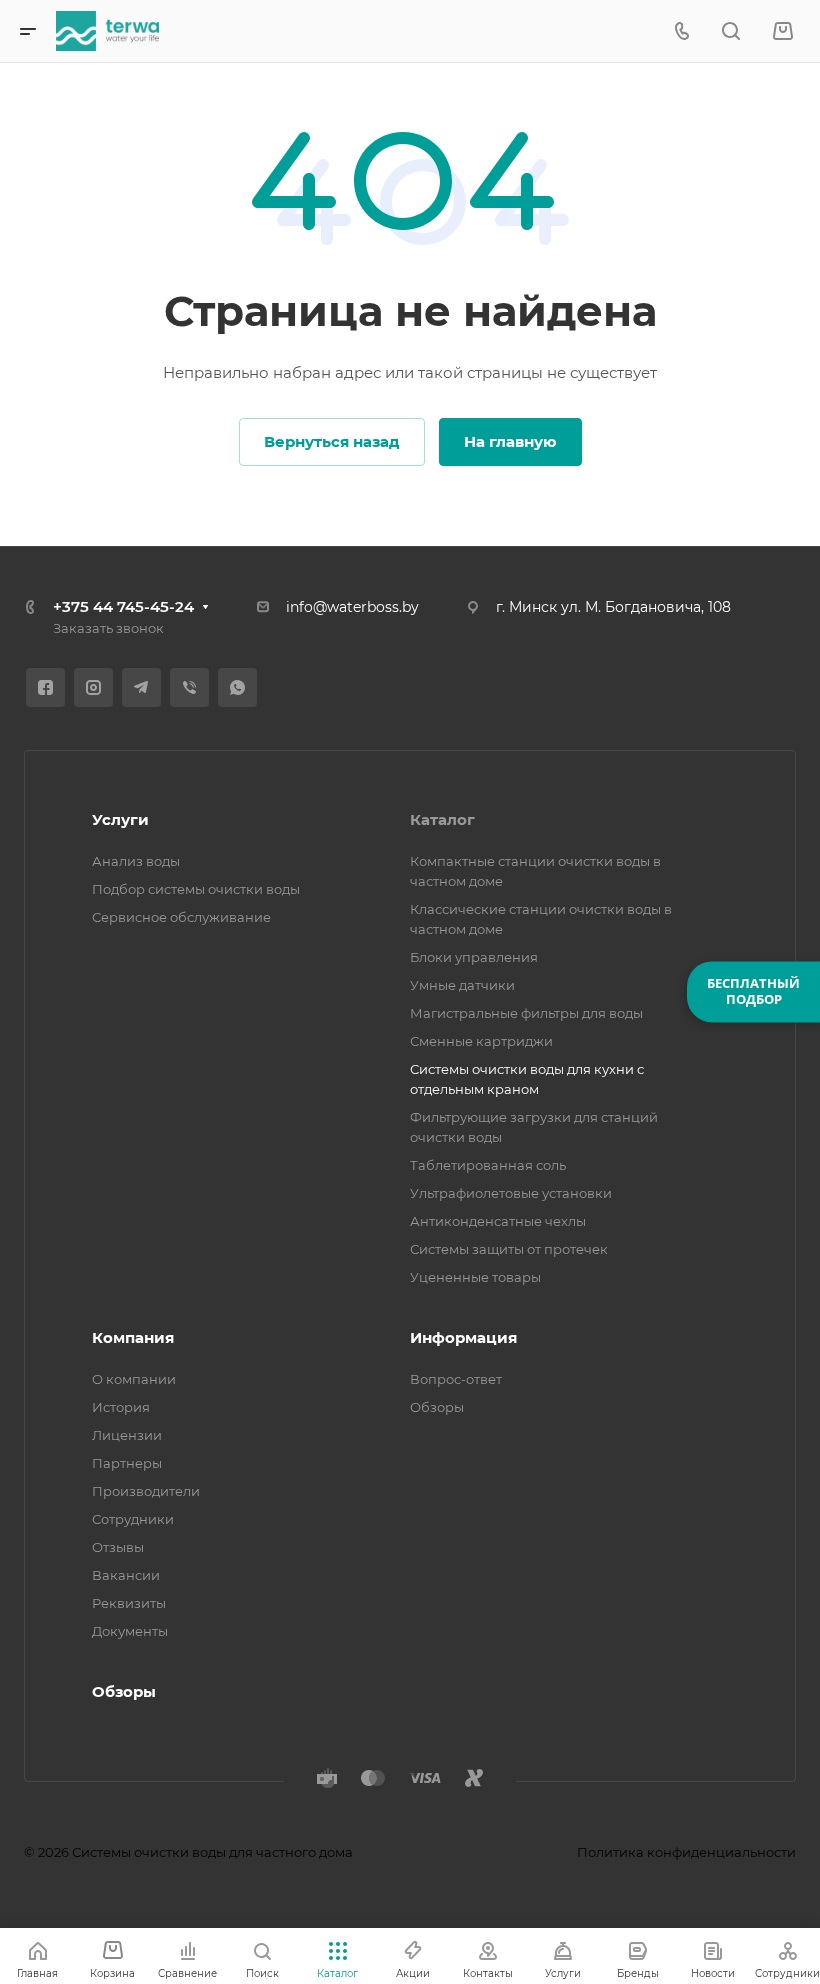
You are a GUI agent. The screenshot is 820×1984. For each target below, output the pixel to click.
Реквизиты (129, 1603)
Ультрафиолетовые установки (511, 1193)
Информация (463, 1337)
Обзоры (437, 1407)
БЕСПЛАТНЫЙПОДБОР (753, 991)
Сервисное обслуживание (181, 917)
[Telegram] (141, 687)
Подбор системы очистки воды (196, 889)
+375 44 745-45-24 (123, 606)
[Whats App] (237, 687)
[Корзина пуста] (782, 31)
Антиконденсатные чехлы (498, 1221)
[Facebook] (45, 687)
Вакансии (126, 1575)
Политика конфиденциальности (686, 1852)
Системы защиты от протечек (509, 1249)
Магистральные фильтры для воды (526, 1013)
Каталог (442, 819)
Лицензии (127, 1435)
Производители (146, 1491)
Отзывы (118, 1547)
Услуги (120, 819)
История (121, 1407)
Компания (133, 1337)
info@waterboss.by (352, 607)
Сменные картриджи (481, 1041)
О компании (134, 1379)
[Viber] (189, 687)
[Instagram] (93, 687)
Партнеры (127, 1463)
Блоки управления (474, 957)
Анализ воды (136, 861)
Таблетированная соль (488, 1165)
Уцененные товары (475, 1277)
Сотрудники (133, 1519)
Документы (130, 1631)
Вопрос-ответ (456, 1379)
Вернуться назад (332, 441)
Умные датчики (462, 985)
